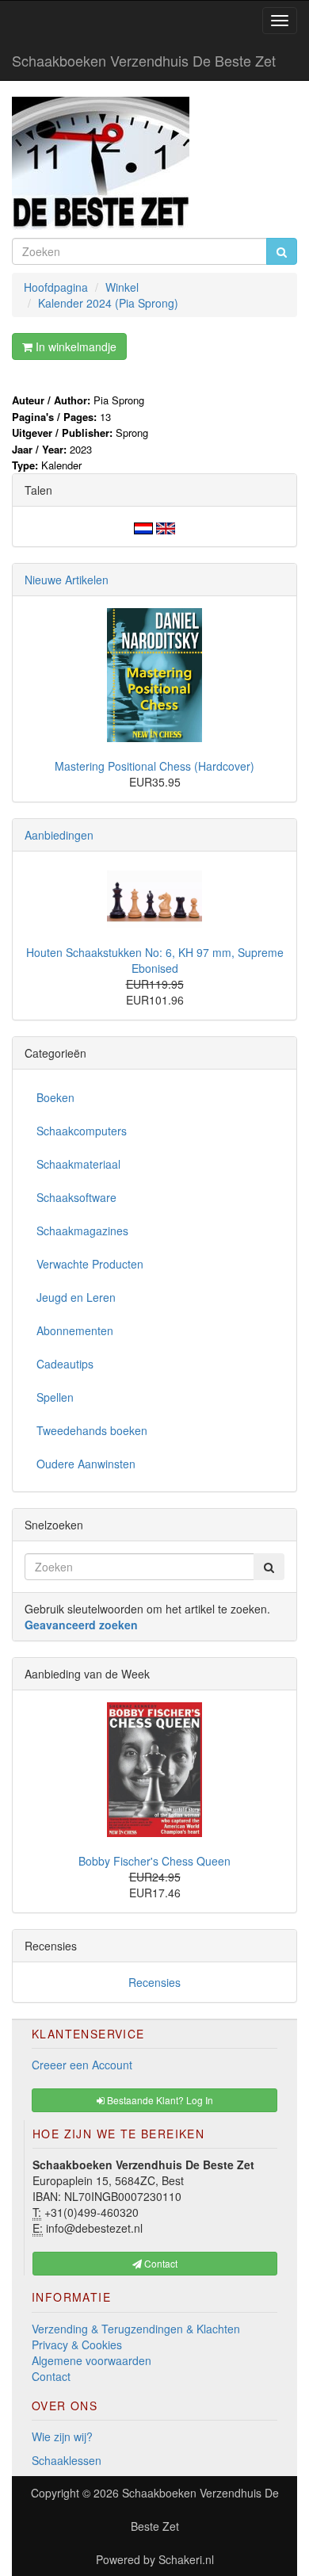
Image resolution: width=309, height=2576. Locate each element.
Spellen (55, 1397)
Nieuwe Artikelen (67, 580)
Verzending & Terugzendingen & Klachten (136, 2329)
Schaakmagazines (82, 1231)
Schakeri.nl (186, 2559)
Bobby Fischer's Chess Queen (154, 1861)
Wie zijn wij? (62, 2436)
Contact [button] (160, 2263)
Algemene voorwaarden (92, 2360)
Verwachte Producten (90, 1264)
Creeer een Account (82, 2065)
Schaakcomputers (82, 1131)
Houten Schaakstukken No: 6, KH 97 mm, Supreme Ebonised (155, 960)
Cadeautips (65, 1364)
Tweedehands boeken (92, 1430)
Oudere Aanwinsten (86, 1464)
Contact (51, 2376)
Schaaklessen (67, 2460)
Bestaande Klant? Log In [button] (159, 2100)
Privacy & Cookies (77, 2344)
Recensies (154, 1982)
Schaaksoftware (76, 1197)
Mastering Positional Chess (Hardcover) (154, 766)
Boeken (55, 1097)
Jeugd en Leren (76, 1297)
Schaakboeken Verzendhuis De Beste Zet (144, 60)
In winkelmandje (74, 346)
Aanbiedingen (59, 835)
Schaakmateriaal (78, 1164)
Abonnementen (75, 1330)
